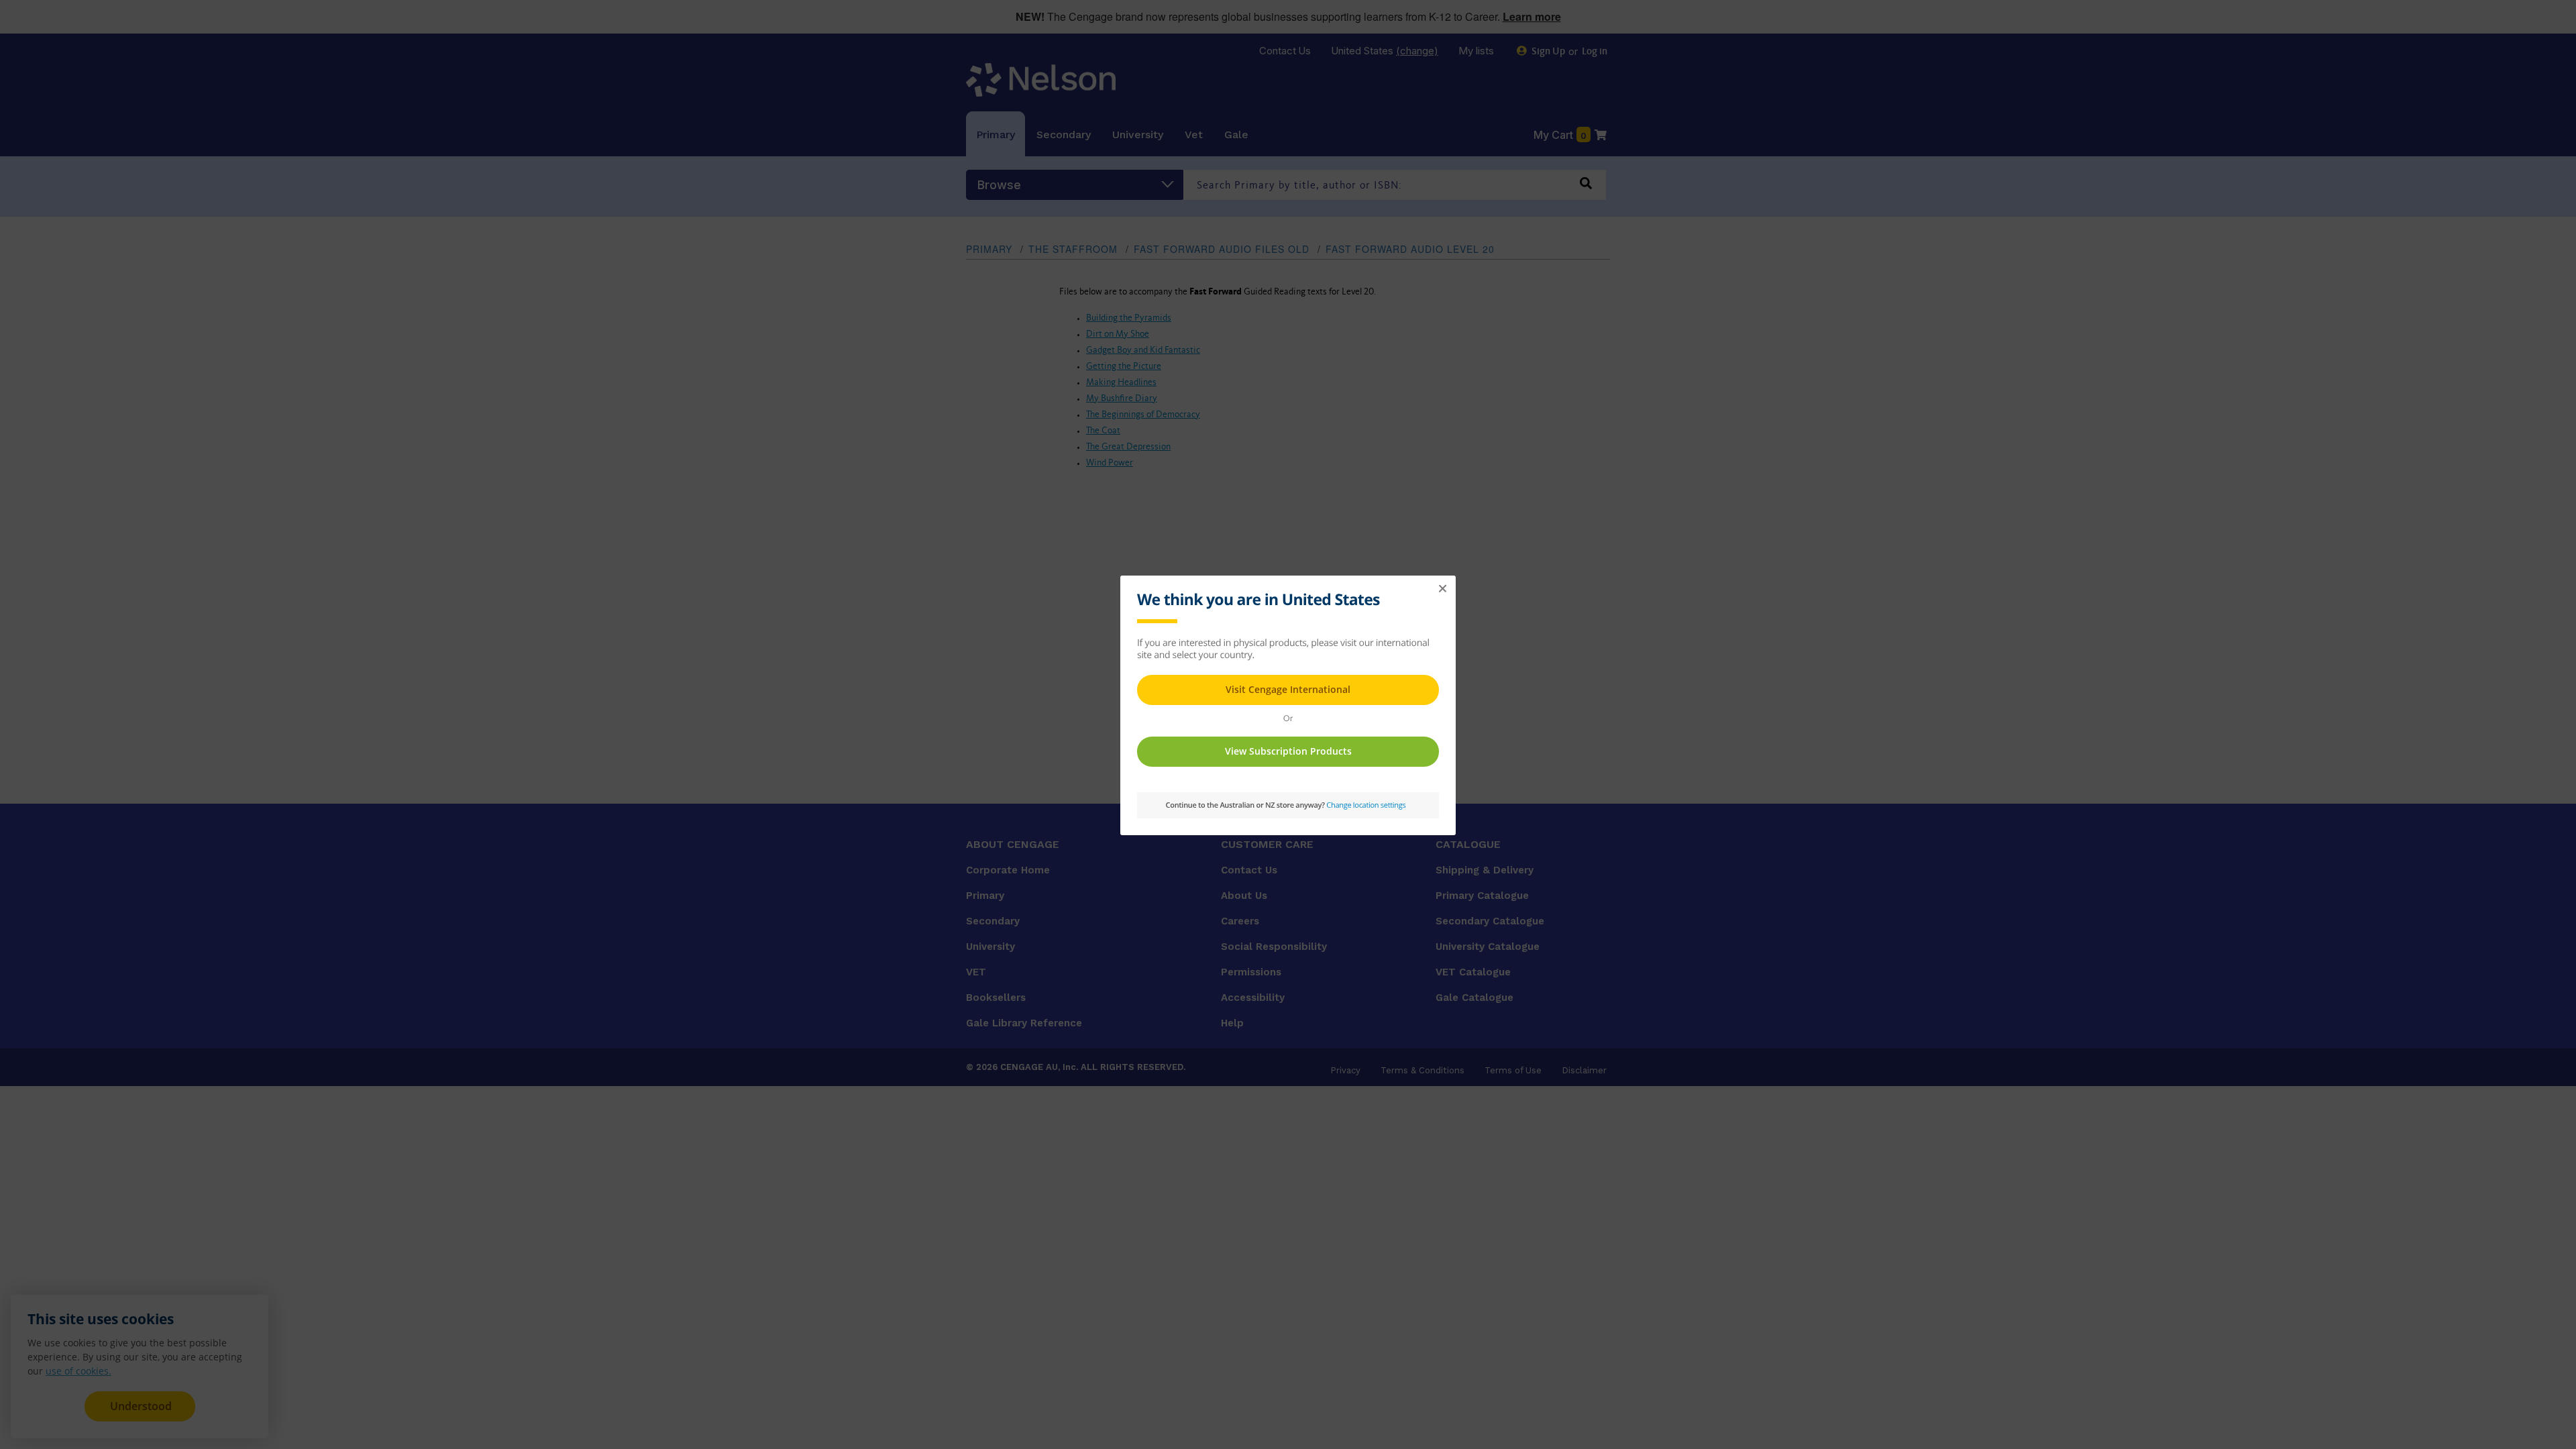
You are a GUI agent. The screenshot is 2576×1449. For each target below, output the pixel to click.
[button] (1442, 589)
